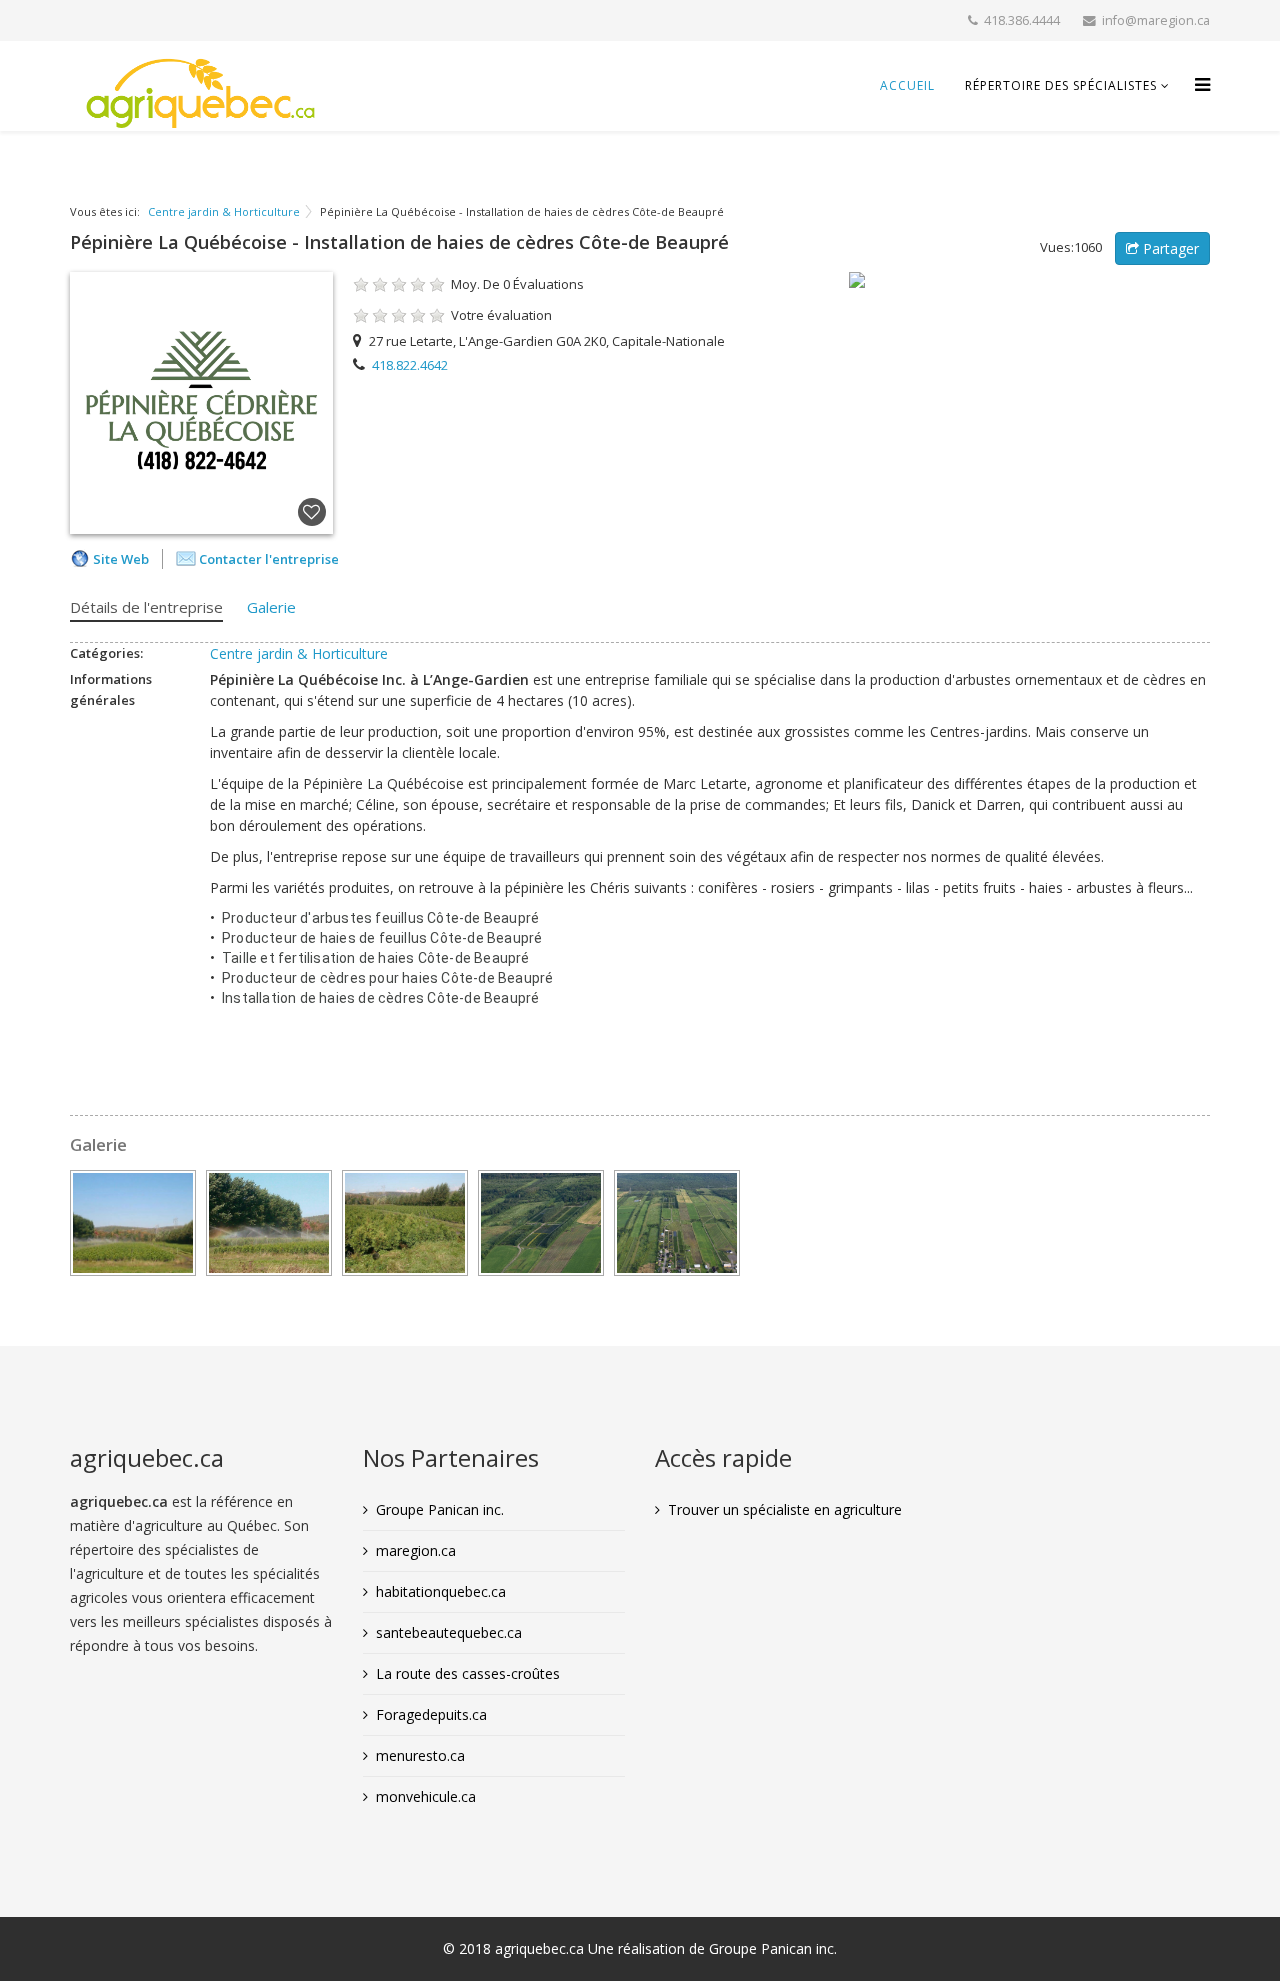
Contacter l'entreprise (269, 559)
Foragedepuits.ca (431, 1714)
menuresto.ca (420, 1755)
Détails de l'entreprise (146, 607)
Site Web (121, 559)
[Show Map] (1029, 280)
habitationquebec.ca (441, 1591)
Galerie (271, 607)
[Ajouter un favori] (312, 513)
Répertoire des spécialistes (1061, 85)
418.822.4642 (410, 365)
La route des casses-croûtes (468, 1673)
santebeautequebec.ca (449, 1632)
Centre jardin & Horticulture (224, 211)
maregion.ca (416, 1550)
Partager (1169, 248)
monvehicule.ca (426, 1796)
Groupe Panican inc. (440, 1509)
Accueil (907, 85)
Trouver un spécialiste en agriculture (785, 1509)
